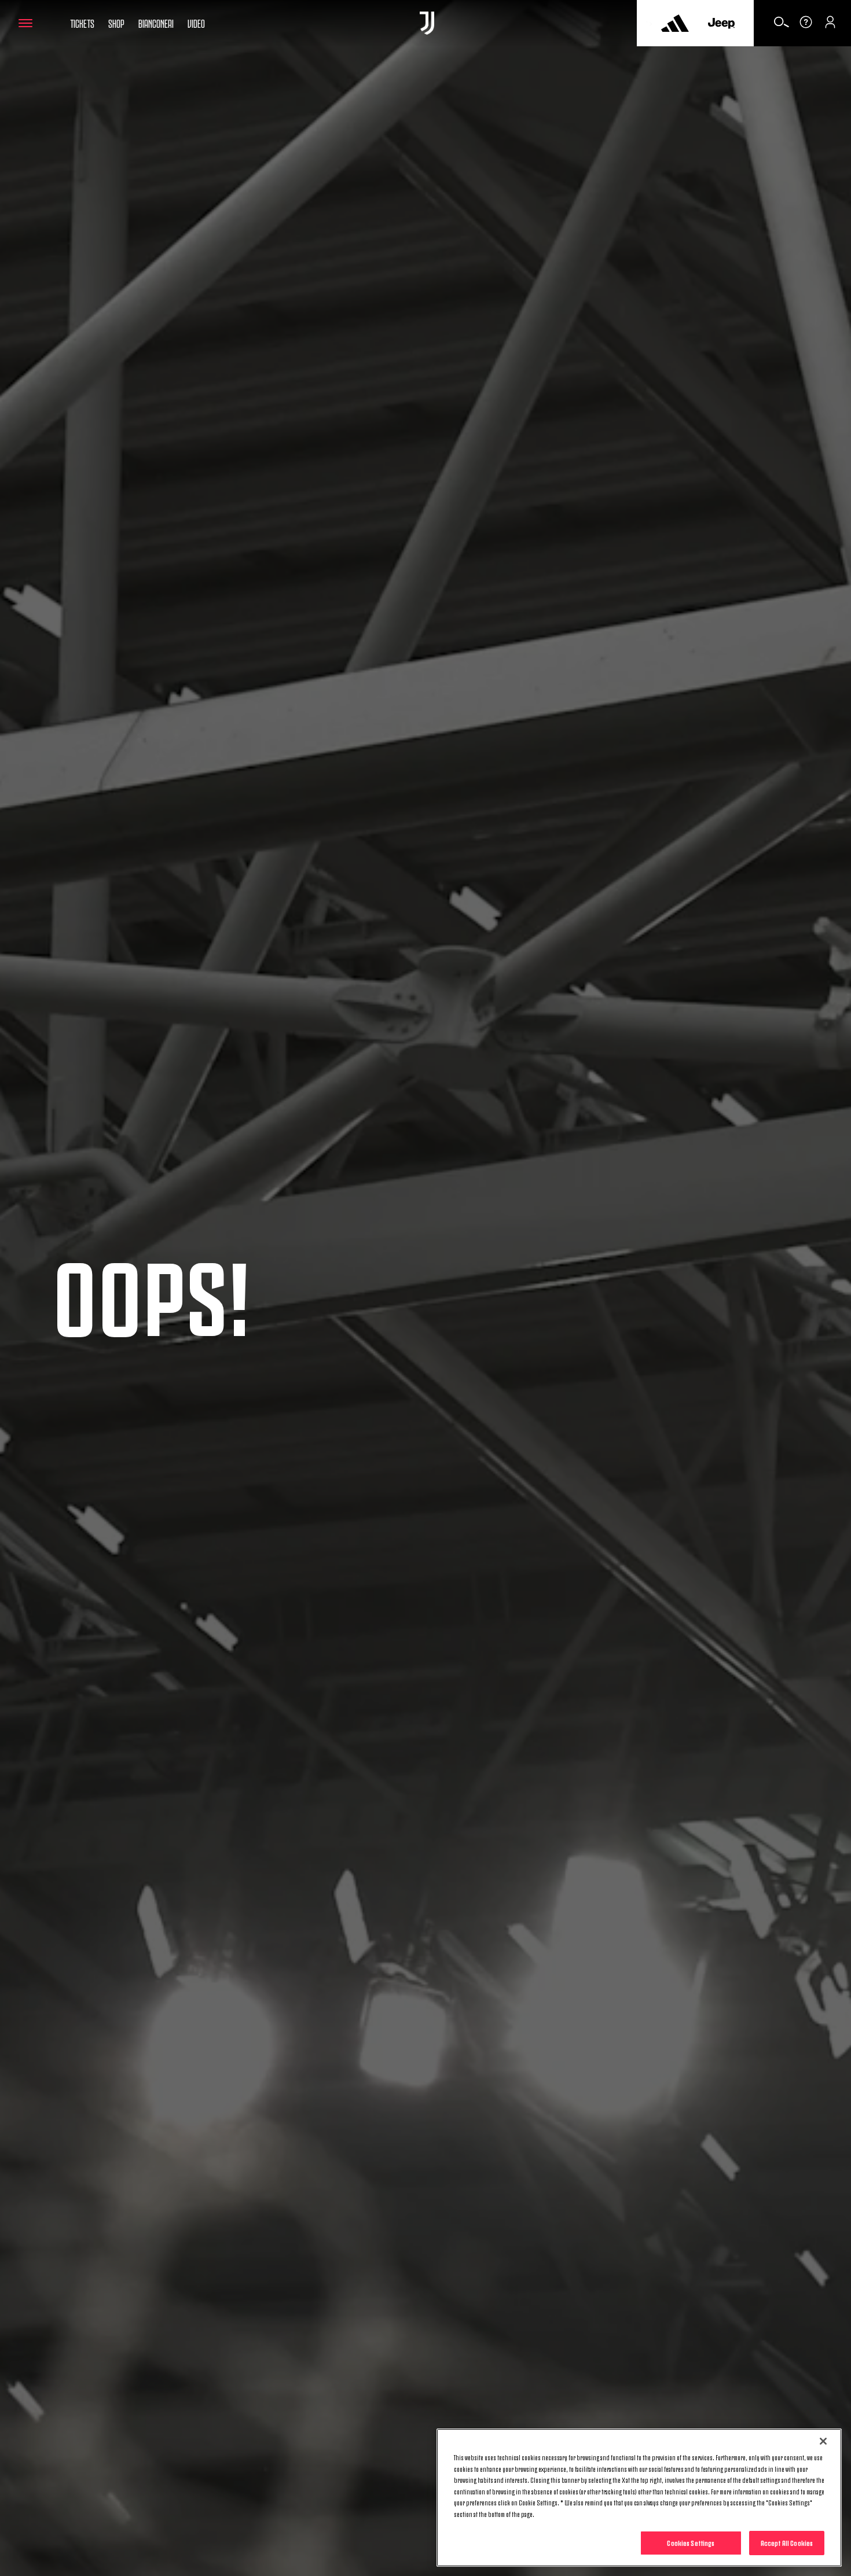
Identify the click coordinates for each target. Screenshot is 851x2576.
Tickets (82, 23)
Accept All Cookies (787, 2542)
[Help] (806, 26)
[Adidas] (675, 23)
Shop (116, 23)
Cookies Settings (691, 2542)
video (196, 23)
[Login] (830, 26)
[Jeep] (721, 23)
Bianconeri (156, 23)
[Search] (782, 26)
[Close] (823, 2441)
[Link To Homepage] (427, 23)
